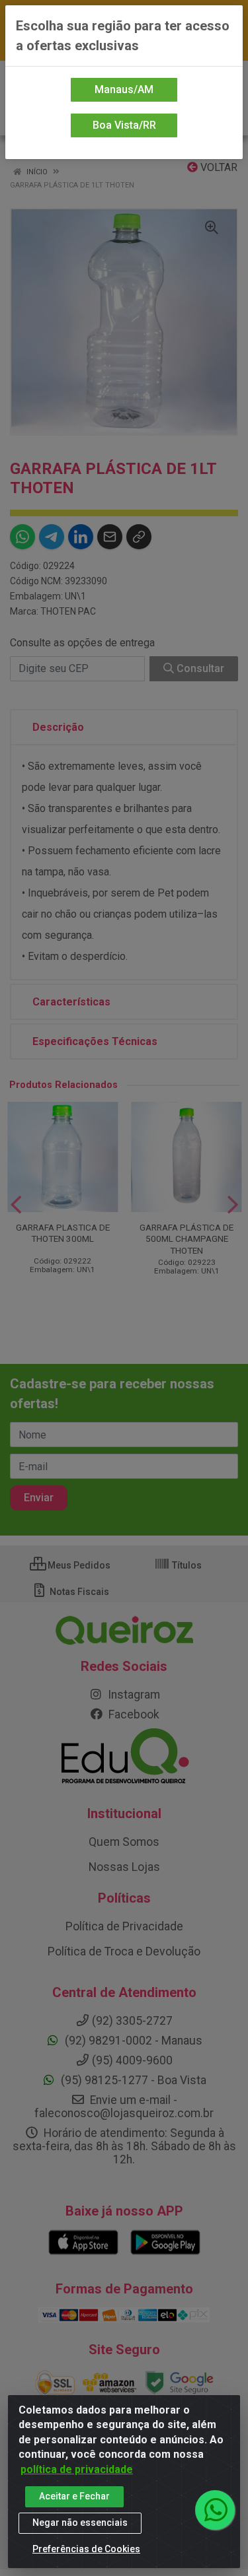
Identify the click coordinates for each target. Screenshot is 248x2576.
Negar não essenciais (80, 2523)
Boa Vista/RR (124, 125)
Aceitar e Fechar (74, 2496)
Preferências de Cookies (86, 2549)
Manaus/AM (124, 89)
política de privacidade (77, 2469)
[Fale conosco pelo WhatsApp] (215, 2510)
